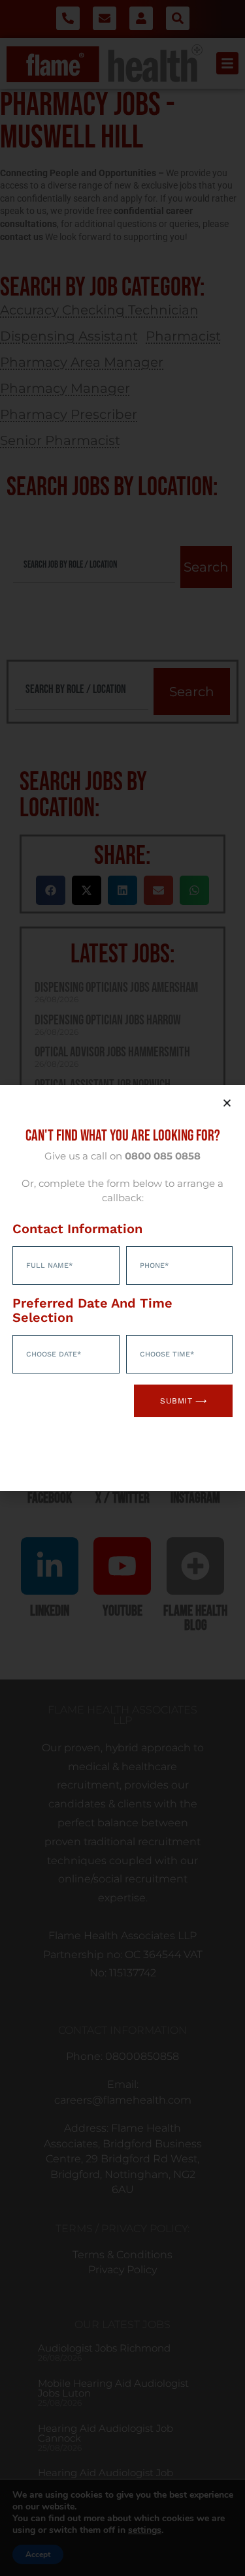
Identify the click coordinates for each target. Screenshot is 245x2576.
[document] (122, 1288)
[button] (227, 1103)
